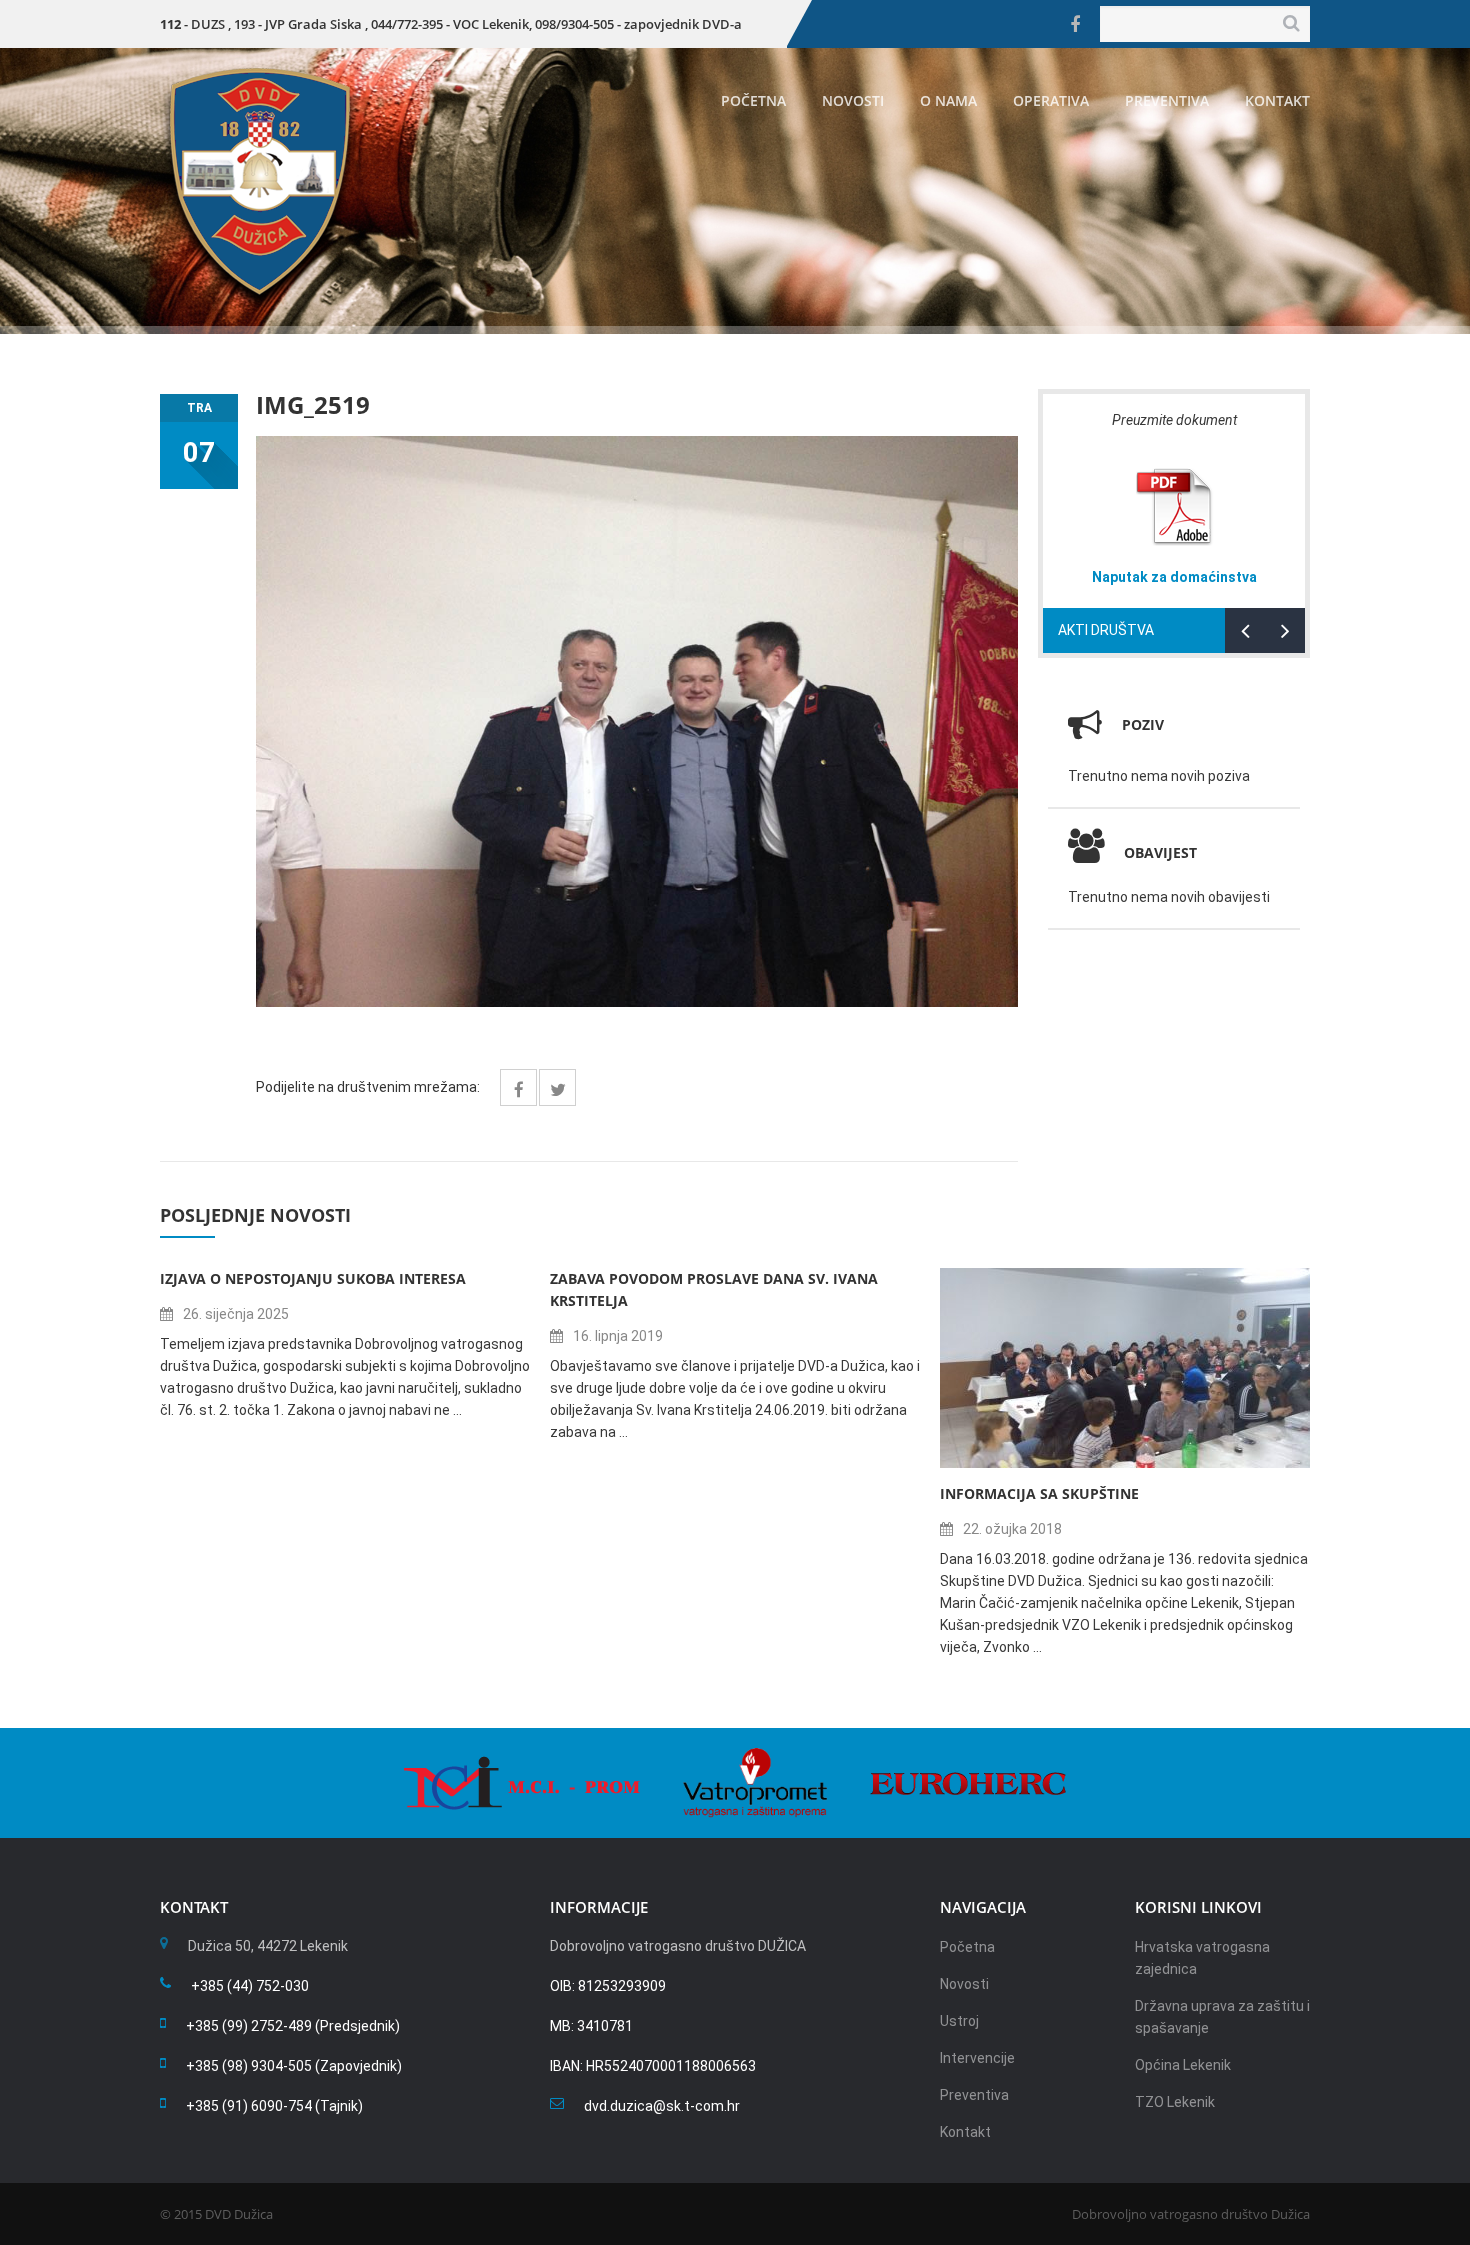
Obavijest (1160, 852)
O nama (948, 100)
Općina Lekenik (1183, 2065)
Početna (753, 100)
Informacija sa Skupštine (1039, 1493)
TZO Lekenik (1175, 2102)
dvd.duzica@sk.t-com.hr (662, 2106)
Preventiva (1167, 100)
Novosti (853, 100)
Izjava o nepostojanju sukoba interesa (313, 1278)
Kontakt (1277, 100)
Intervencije (977, 2058)
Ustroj (959, 2021)
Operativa (1051, 100)
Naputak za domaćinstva (1174, 577)
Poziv (1143, 724)
